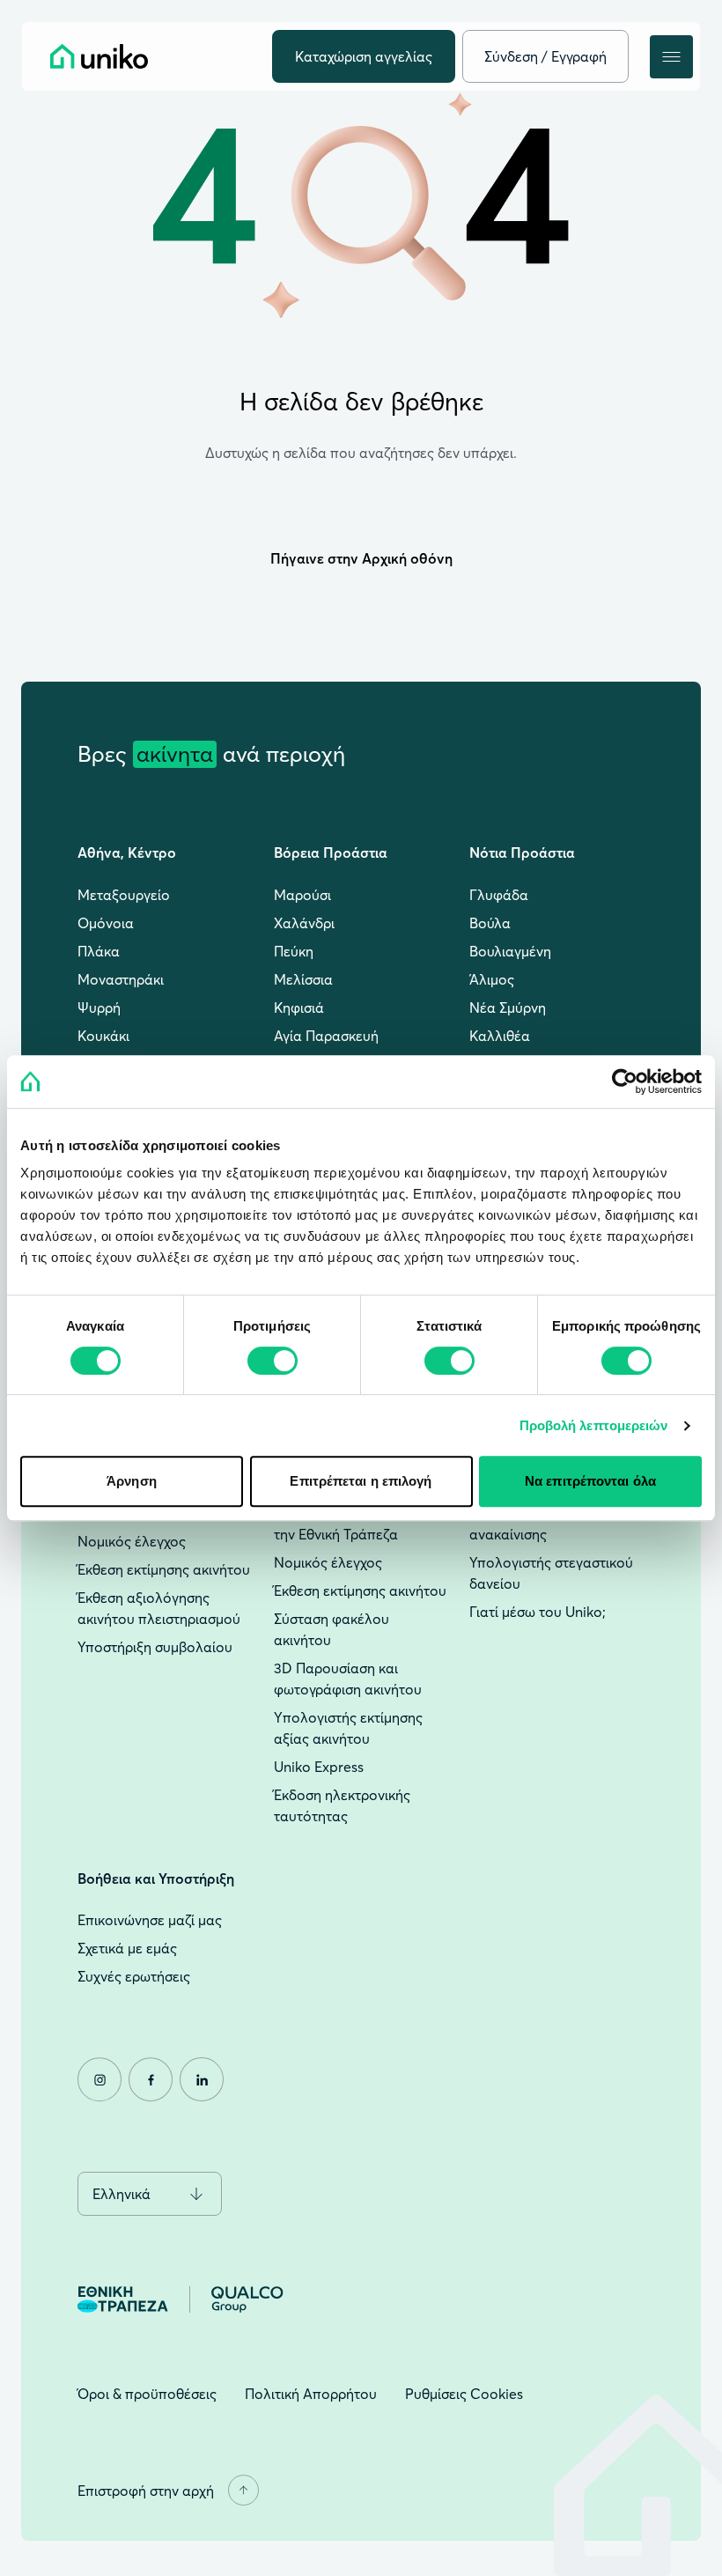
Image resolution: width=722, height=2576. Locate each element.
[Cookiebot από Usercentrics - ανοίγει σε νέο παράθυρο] (625, 1081)
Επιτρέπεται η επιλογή (361, 1481)
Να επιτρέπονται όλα (590, 1481)
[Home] (99, 56)
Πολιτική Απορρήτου (311, 2394)
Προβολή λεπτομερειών (594, 1425)
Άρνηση (132, 1481)
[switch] (273, 1361)
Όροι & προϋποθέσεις (147, 2394)
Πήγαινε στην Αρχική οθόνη (361, 558)
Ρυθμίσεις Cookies (464, 2394)
